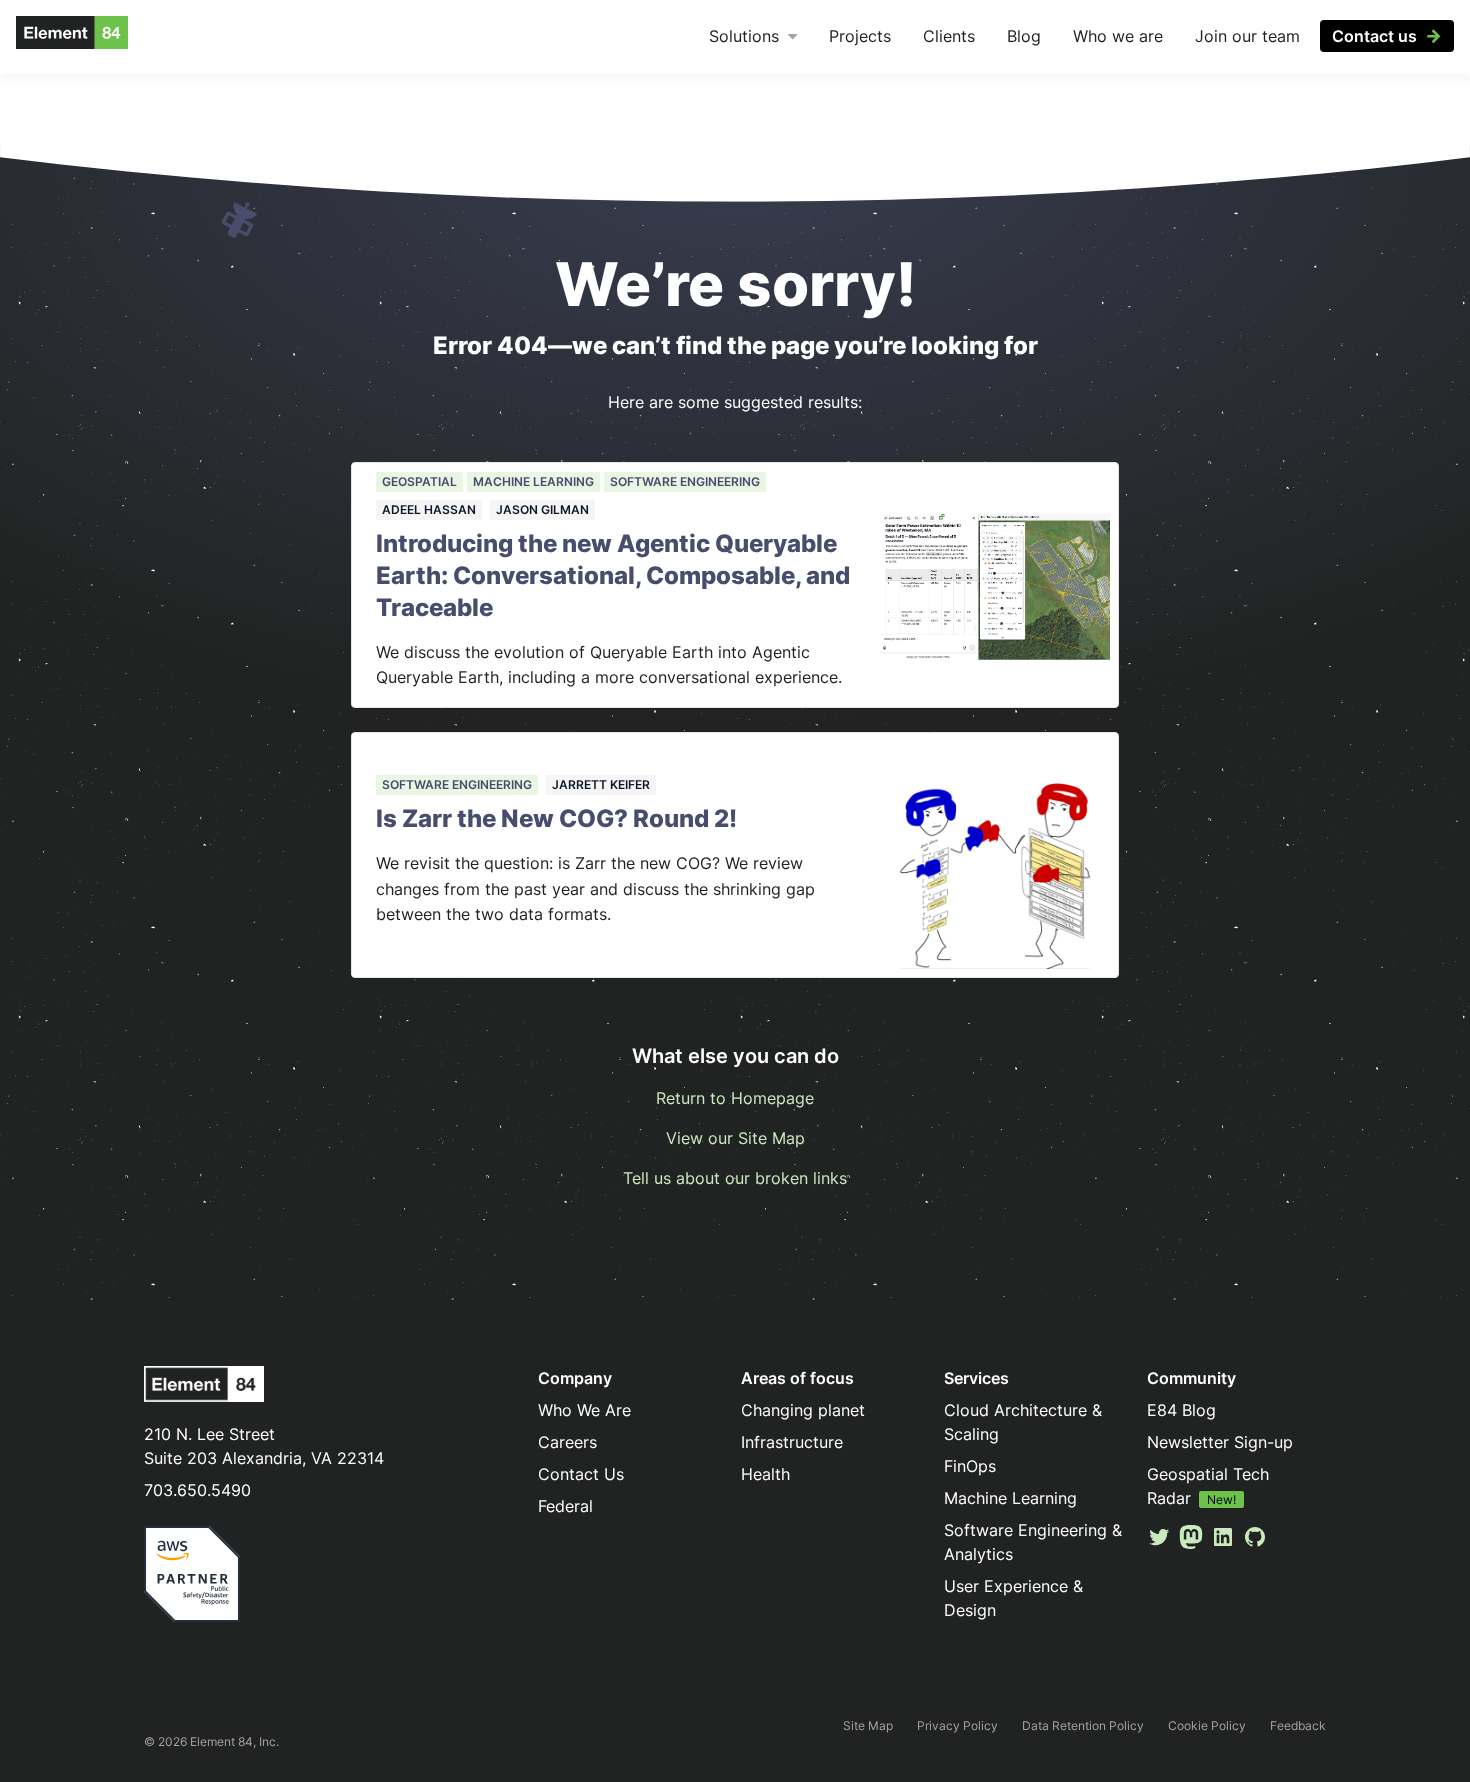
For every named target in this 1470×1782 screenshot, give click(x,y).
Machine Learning (533, 481)
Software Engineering (685, 481)
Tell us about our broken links (735, 1178)
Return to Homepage (735, 1098)
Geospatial (419, 481)
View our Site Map (735, 1138)
